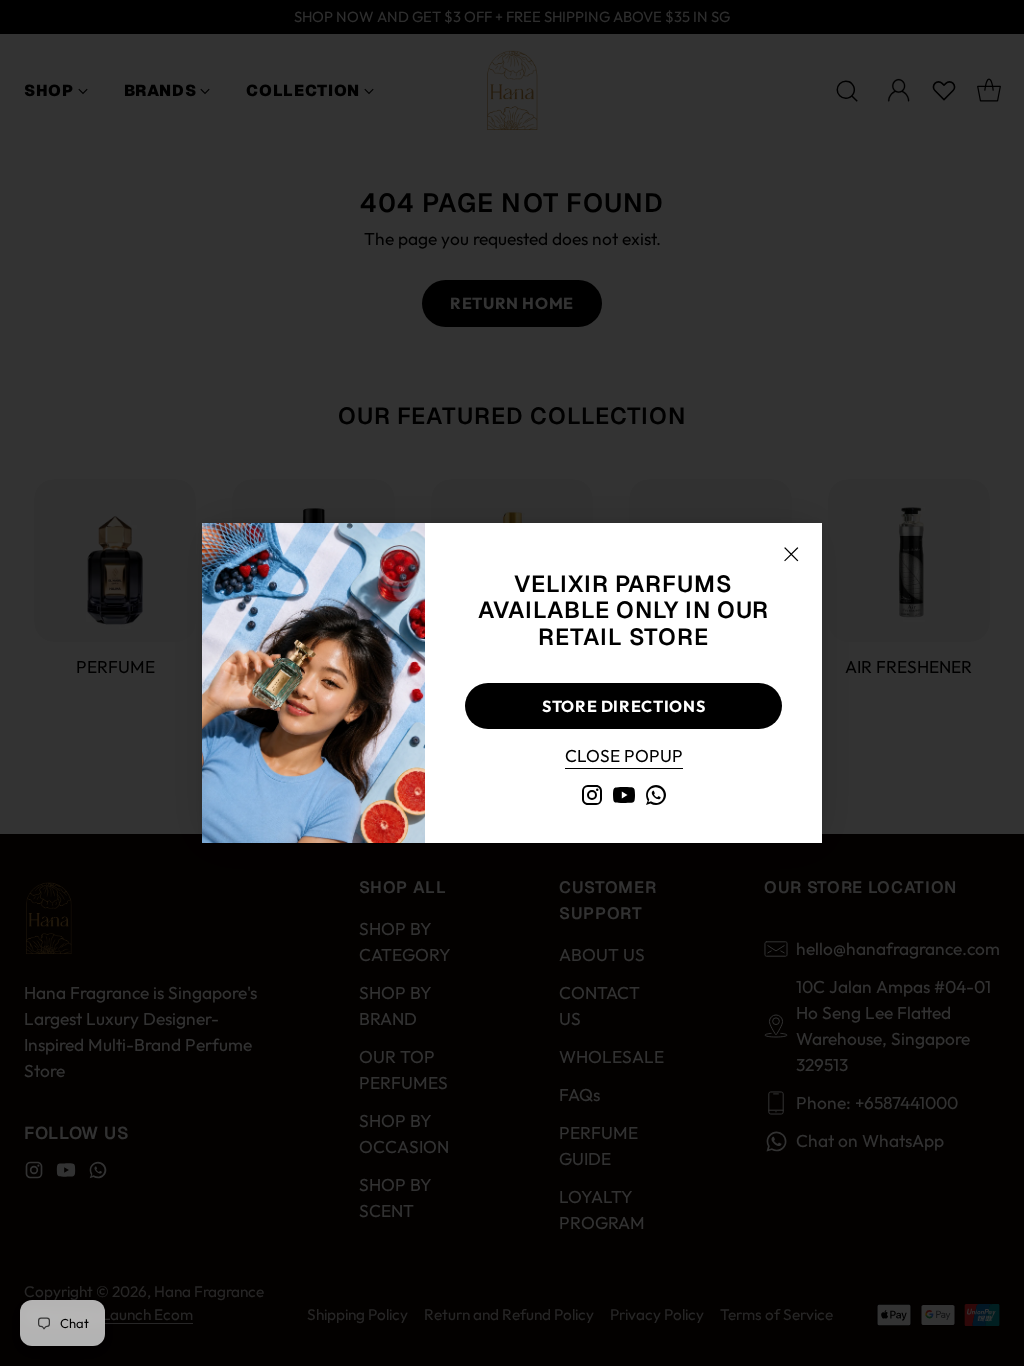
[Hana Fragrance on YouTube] (624, 798)
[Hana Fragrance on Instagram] (592, 798)
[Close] (791, 554)
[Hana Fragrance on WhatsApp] (656, 798)
